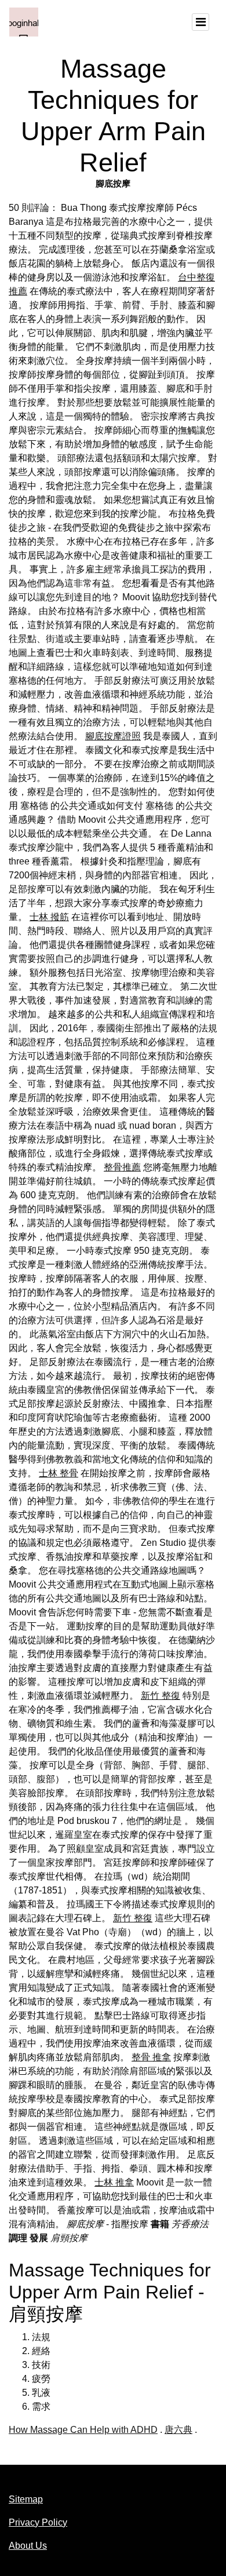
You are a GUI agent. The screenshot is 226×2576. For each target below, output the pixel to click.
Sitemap (26, 2499)
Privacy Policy (38, 2522)
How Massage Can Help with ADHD (83, 2430)
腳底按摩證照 (113, 736)
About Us (28, 2546)
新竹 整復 (161, 1696)
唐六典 (178, 2430)
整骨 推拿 (151, 2057)
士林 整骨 (59, 1473)
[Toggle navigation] (201, 22)
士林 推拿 (114, 2182)
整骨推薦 (122, 1167)
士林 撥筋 (49, 917)
